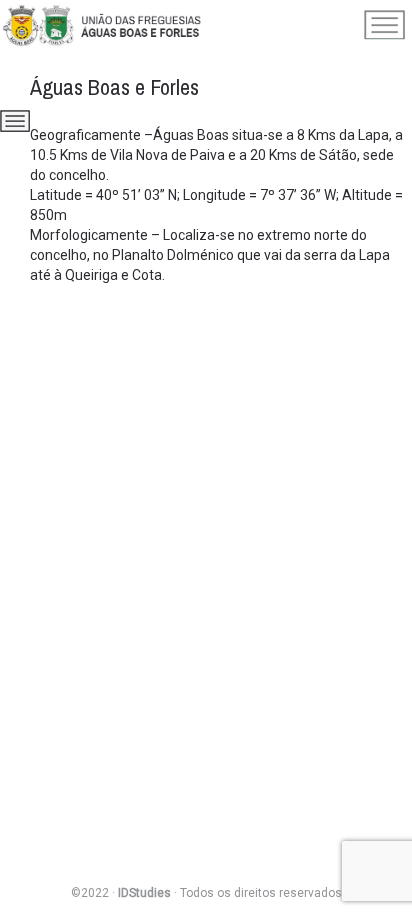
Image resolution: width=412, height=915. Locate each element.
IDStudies (144, 893)
